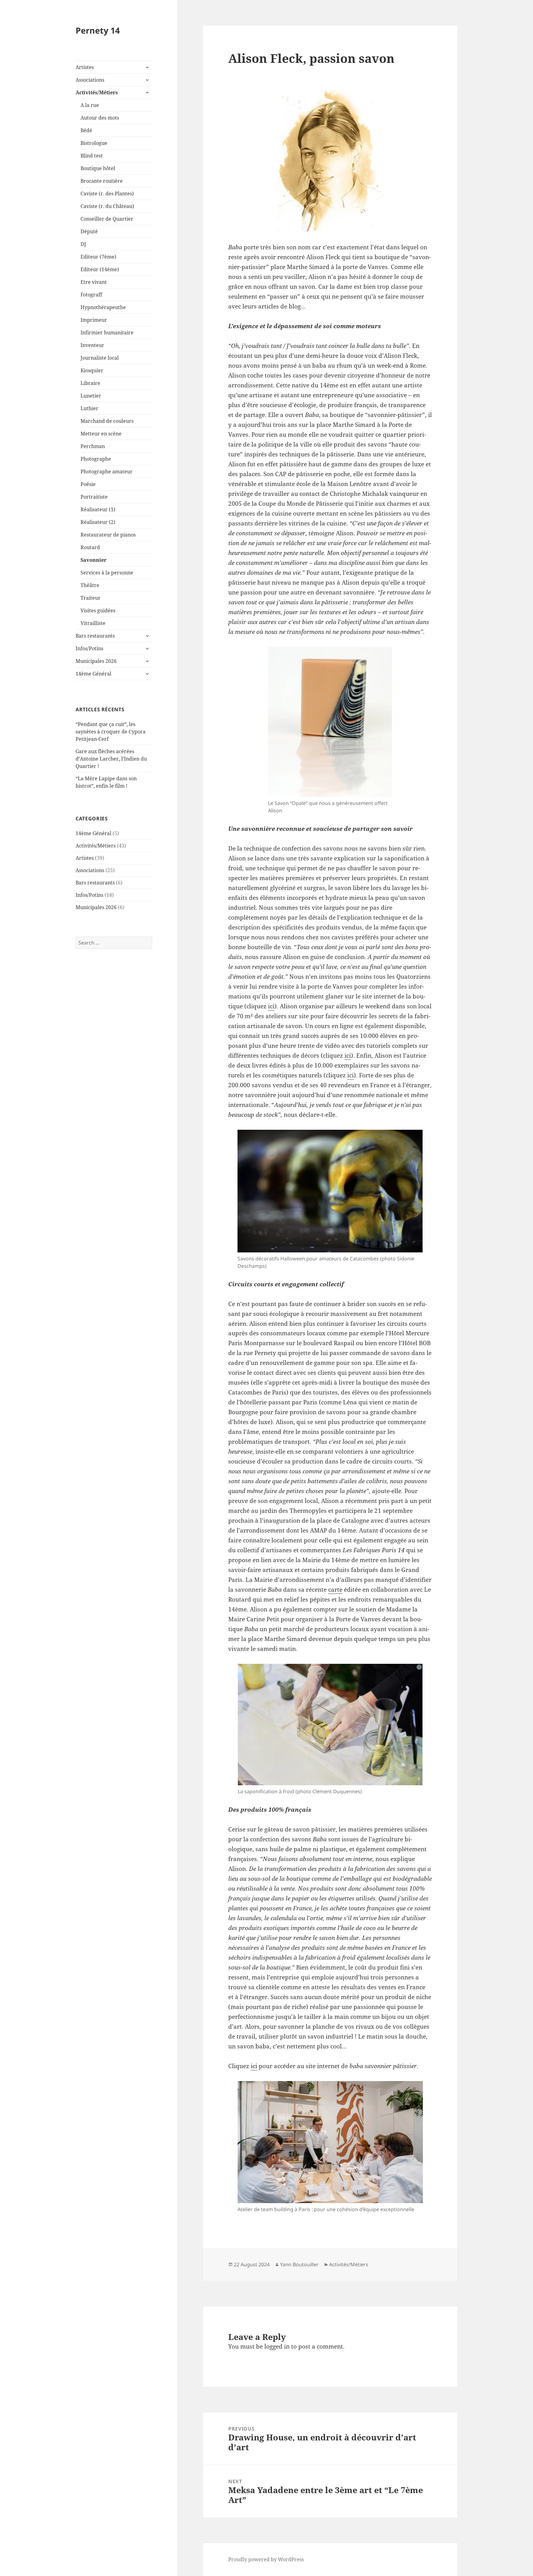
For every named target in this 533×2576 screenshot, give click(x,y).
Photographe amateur (107, 472)
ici (271, 1006)
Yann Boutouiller (299, 2264)
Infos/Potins (89, 648)
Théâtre (90, 585)
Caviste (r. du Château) (107, 206)
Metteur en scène (101, 434)
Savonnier (93, 560)
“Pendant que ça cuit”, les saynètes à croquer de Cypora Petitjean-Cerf (111, 732)
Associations (90, 80)
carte (335, 1590)
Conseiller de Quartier (107, 219)
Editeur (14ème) (100, 269)
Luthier (89, 408)
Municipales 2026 (96, 661)
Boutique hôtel (98, 168)
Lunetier (91, 396)
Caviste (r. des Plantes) (107, 194)
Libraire (90, 383)
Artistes (85, 67)
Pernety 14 (98, 30)
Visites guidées (98, 610)
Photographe (96, 459)
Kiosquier (92, 370)
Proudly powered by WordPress (266, 2559)
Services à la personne (107, 573)
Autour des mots (100, 118)
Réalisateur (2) (98, 522)
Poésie (88, 484)
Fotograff (91, 295)
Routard (90, 547)
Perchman (93, 446)
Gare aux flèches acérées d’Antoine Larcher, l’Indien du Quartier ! (111, 759)
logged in (277, 2346)
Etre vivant (94, 282)
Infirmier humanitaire (107, 333)
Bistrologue (94, 143)
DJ (83, 244)
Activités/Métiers (97, 92)
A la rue (90, 105)
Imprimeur (94, 320)
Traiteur (91, 598)
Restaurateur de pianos (108, 535)
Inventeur (92, 345)
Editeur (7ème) (98, 257)
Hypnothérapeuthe (103, 307)
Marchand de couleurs (107, 421)
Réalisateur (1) (98, 509)
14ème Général (93, 674)
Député (89, 231)
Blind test (92, 156)
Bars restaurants (95, 636)
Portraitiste (94, 497)
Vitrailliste (93, 623)
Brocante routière (102, 181)
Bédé (86, 130)
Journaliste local (100, 358)
